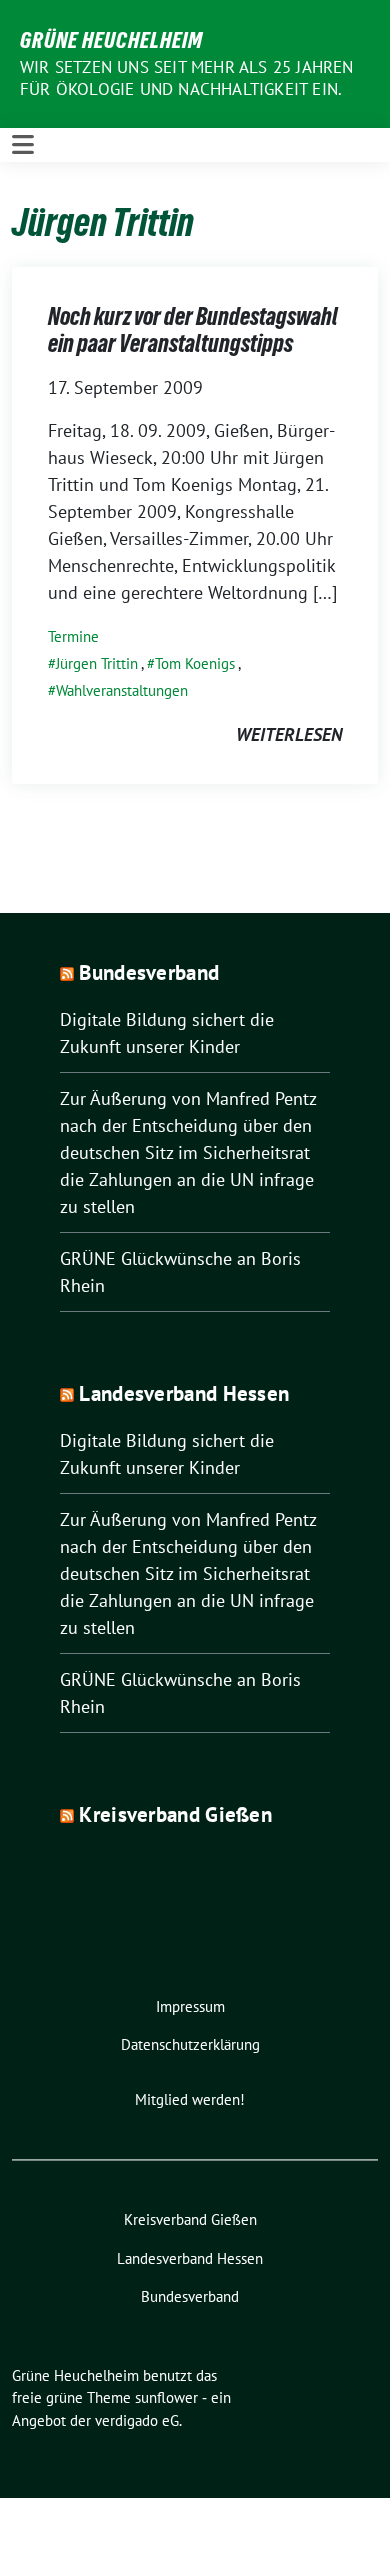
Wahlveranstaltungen (122, 690)
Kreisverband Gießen (175, 1814)
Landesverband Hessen (184, 1393)
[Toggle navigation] (23, 145)
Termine (73, 636)
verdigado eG (137, 2420)
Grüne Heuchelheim (111, 40)
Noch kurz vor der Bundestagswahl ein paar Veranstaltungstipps (193, 330)
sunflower (166, 2397)
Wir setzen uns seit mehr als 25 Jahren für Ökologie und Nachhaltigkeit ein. (187, 78)
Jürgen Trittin (97, 663)
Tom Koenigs (195, 663)
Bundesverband (149, 972)
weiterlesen (289, 734)
